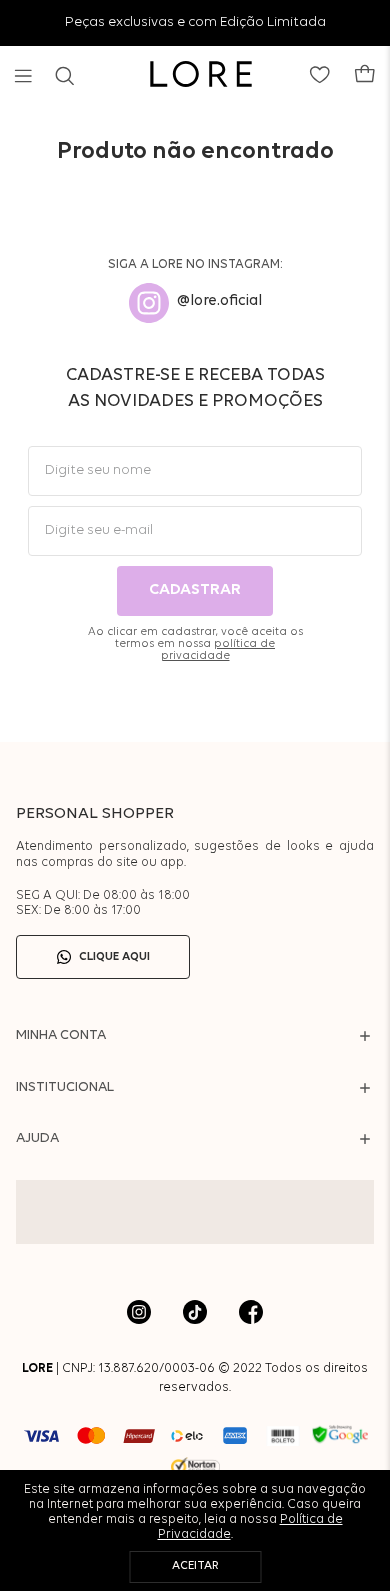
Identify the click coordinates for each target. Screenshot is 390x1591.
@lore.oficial (219, 301)
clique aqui (114, 957)
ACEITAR (195, 1566)
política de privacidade (218, 650)
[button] (23, 76)
